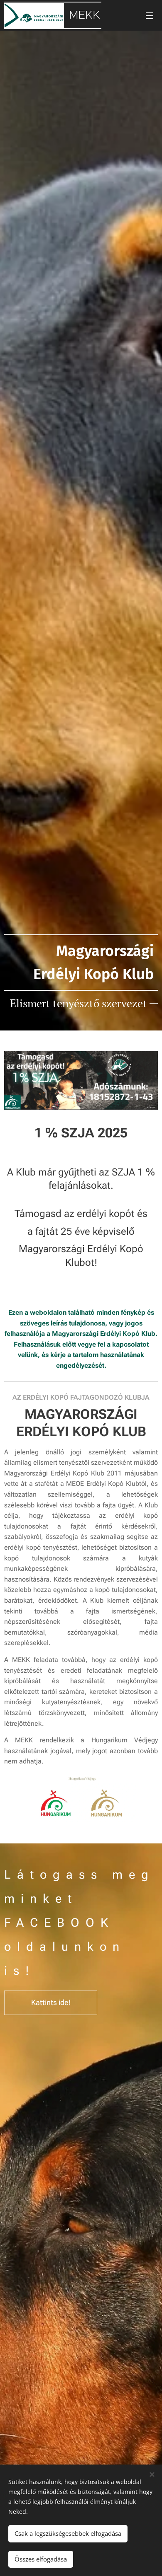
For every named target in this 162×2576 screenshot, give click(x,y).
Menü (150, 15)
